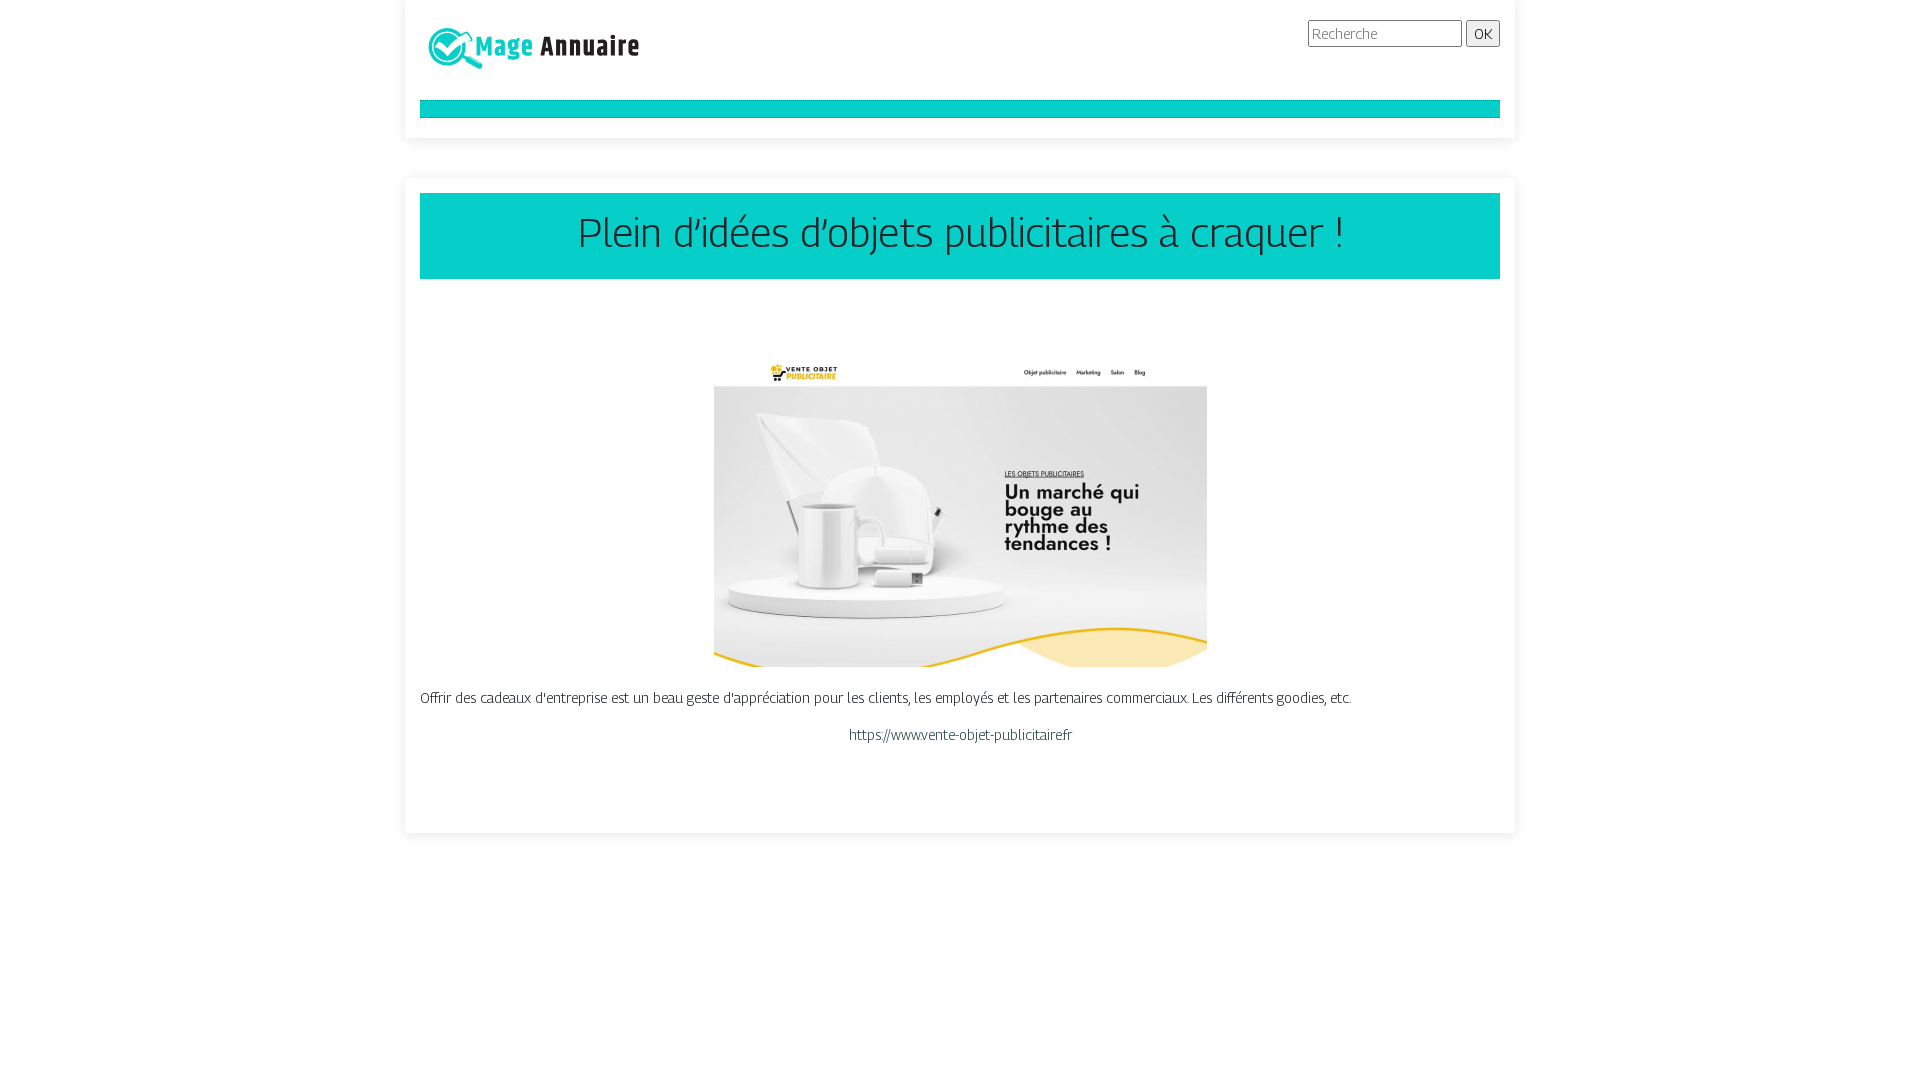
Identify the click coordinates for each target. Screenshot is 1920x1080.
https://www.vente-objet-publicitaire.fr (960, 734)
